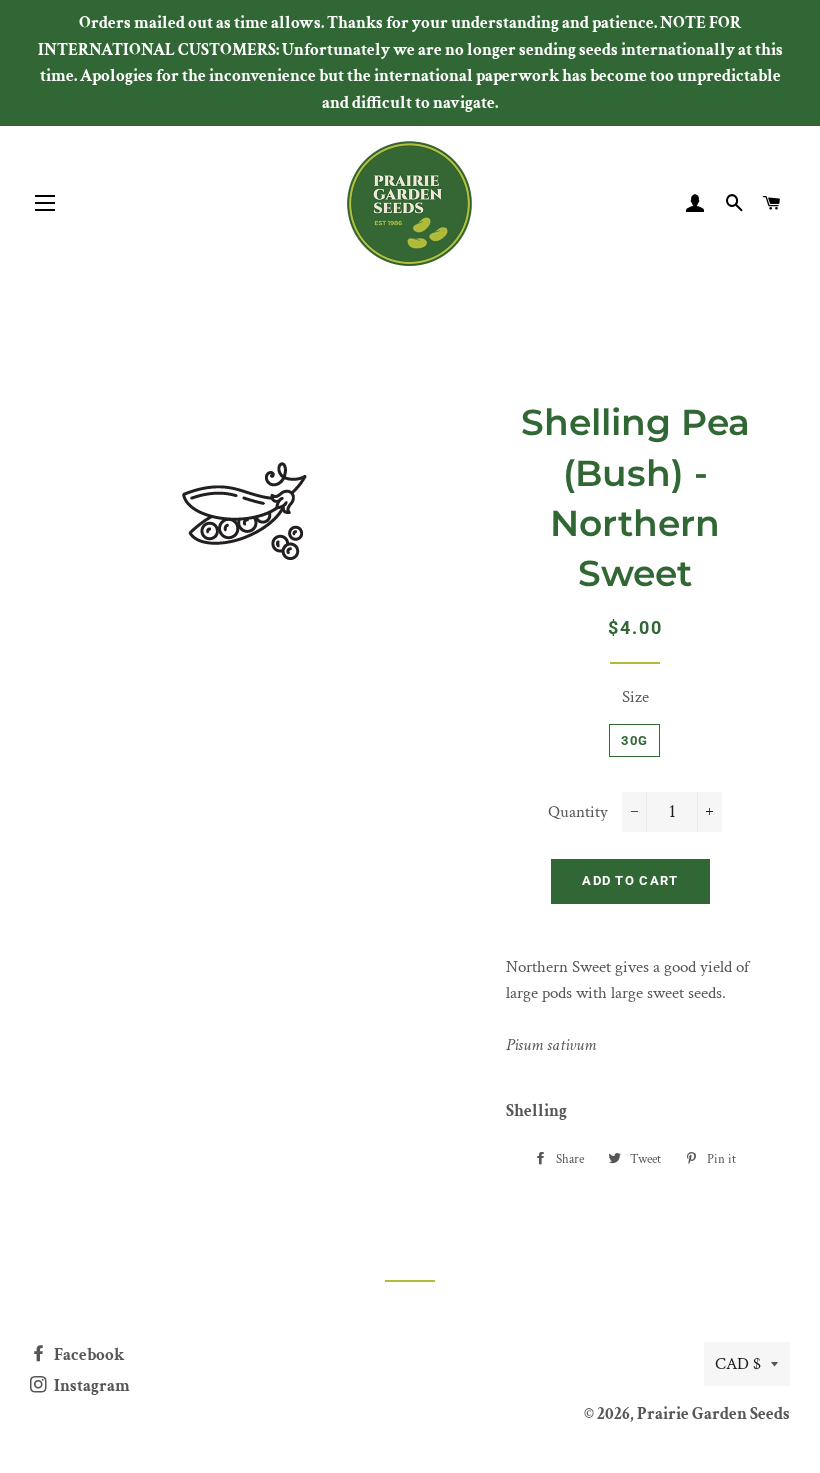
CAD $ (738, 1364)
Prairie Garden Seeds (713, 1414)
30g (634, 740)
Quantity (578, 812)
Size (635, 697)
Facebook (87, 1355)
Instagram (90, 1386)
